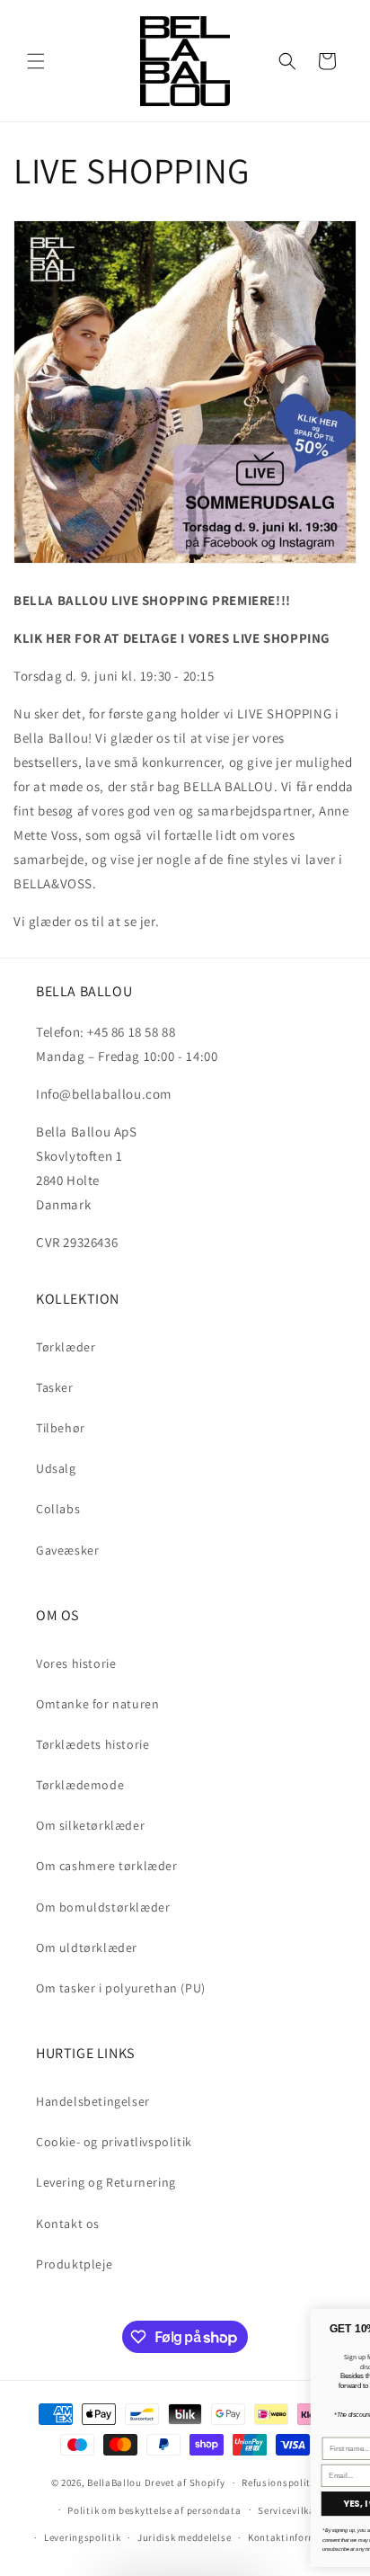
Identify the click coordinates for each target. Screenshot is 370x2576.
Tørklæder (66, 1347)
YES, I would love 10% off (154, 2504)
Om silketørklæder (90, 1825)
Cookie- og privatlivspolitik (114, 2142)
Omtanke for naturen (97, 1704)
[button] (36, 61)
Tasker (55, 1387)
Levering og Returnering (106, 2182)
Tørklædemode (80, 1785)
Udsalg (56, 1468)
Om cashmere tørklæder (107, 1866)
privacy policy (162, 2530)
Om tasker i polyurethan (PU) (121, 1988)
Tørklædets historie (92, 1744)
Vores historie (76, 1663)
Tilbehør (61, 1428)
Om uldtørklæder (87, 1948)
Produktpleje (74, 2264)
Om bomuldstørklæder (103, 1907)
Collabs (58, 1509)
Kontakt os (68, 2224)
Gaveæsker (67, 1550)
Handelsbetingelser (93, 2101)
